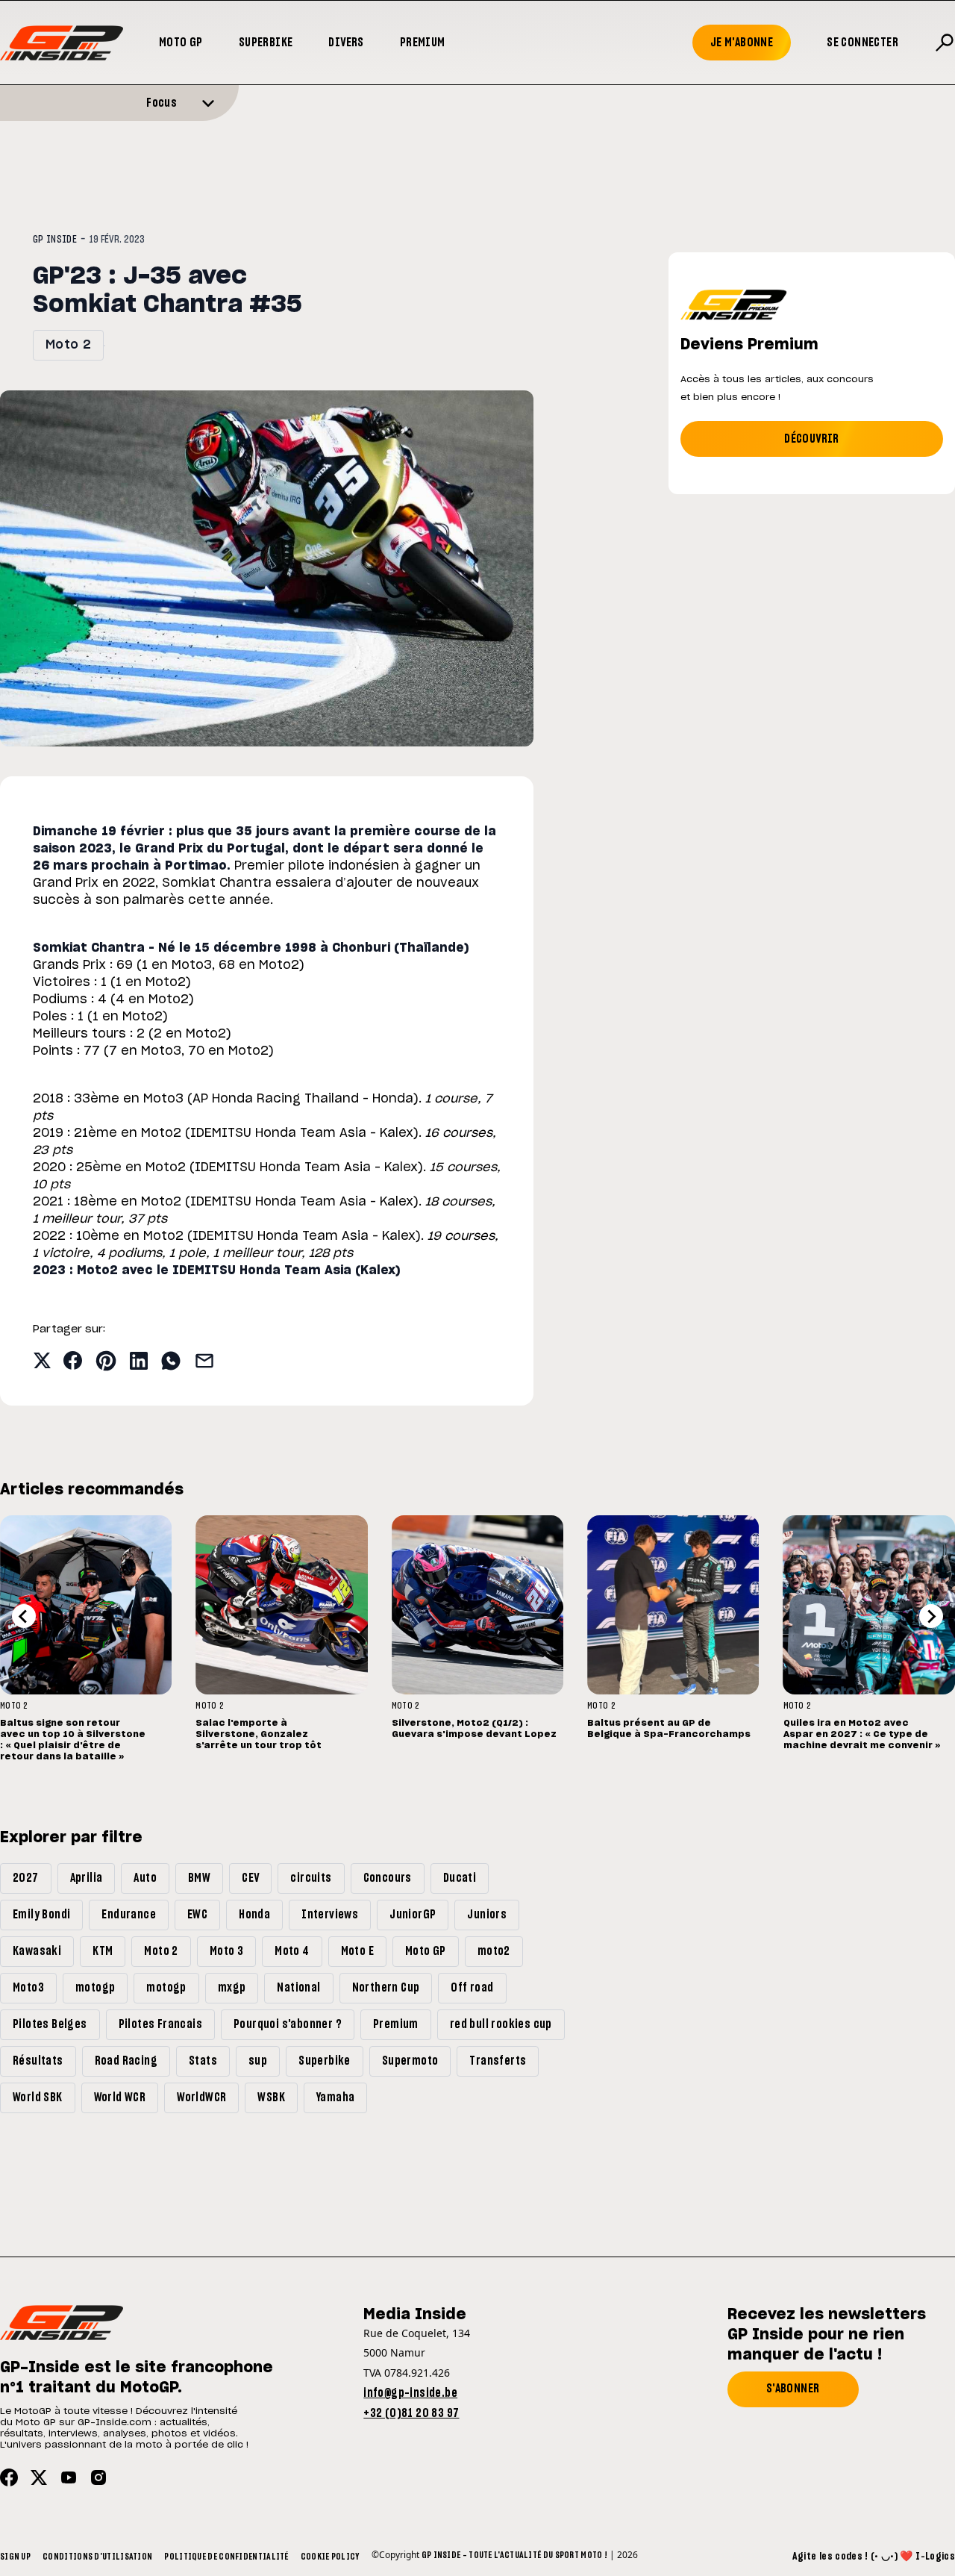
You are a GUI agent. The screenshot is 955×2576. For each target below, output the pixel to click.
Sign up (15, 2557)
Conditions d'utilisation (97, 2557)
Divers (346, 43)
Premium (423, 43)
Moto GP (181, 43)
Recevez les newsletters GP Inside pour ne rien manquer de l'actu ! (827, 2335)
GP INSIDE (55, 240)
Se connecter (862, 43)
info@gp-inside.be (410, 2393)
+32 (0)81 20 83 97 (411, 2413)
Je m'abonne (742, 43)
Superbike (266, 43)
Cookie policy (330, 2557)
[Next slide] (931, 1616)
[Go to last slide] (24, 1616)
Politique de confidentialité (226, 2557)
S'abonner (793, 2389)
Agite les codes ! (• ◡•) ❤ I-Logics (874, 2557)
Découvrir (812, 439)
